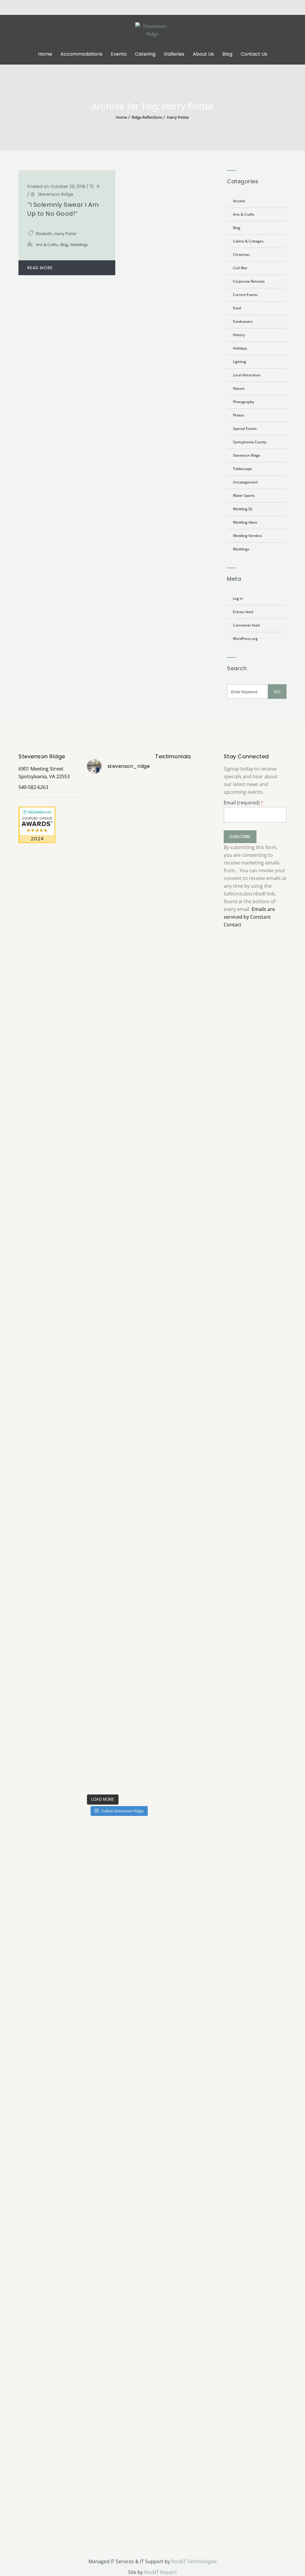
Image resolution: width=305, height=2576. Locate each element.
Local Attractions (247, 375)
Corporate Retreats (249, 281)
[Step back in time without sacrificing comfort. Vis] (140, 1410)
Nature (239, 388)
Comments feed (246, 625)
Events (119, 54)
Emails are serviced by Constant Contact (249, 917)
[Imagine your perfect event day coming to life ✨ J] (118, 1567)
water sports (244, 495)
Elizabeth (44, 234)
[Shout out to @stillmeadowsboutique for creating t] (118, 858)
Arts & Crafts (47, 245)
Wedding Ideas (245, 522)
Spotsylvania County (250, 442)
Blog (227, 54)
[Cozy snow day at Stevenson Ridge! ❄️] (140, 1256)
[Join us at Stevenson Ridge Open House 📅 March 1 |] (97, 1526)
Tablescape (242, 469)
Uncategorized (245, 482)
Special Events (245, 429)
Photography (243, 402)
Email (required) (243, 803)
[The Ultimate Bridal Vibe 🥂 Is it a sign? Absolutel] (97, 982)
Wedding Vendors (248, 536)
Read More (40, 268)
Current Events (245, 295)
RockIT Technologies (194, 2561)
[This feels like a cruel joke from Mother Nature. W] (97, 1287)
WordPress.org (245, 639)
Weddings (79, 245)
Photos (239, 415)
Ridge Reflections (147, 117)
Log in (238, 598)
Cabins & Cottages (248, 241)
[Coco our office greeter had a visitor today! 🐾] (118, 1263)
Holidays (240, 348)
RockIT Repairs (161, 2572)
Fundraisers (243, 321)
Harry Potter (178, 117)
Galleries (174, 54)
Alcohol (239, 201)
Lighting (239, 362)
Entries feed (243, 612)
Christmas (241, 255)
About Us (203, 54)
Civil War (240, 268)
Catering (145, 54)
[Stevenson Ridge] (152, 29)
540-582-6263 (33, 787)
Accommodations (81, 54)
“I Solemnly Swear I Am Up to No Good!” (63, 209)
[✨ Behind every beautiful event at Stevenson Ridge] (140, 1005)
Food (237, 308)
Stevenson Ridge (56, 194)
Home (45, 54)
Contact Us (254, 54)
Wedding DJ (242, 509)
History (239, 335)
